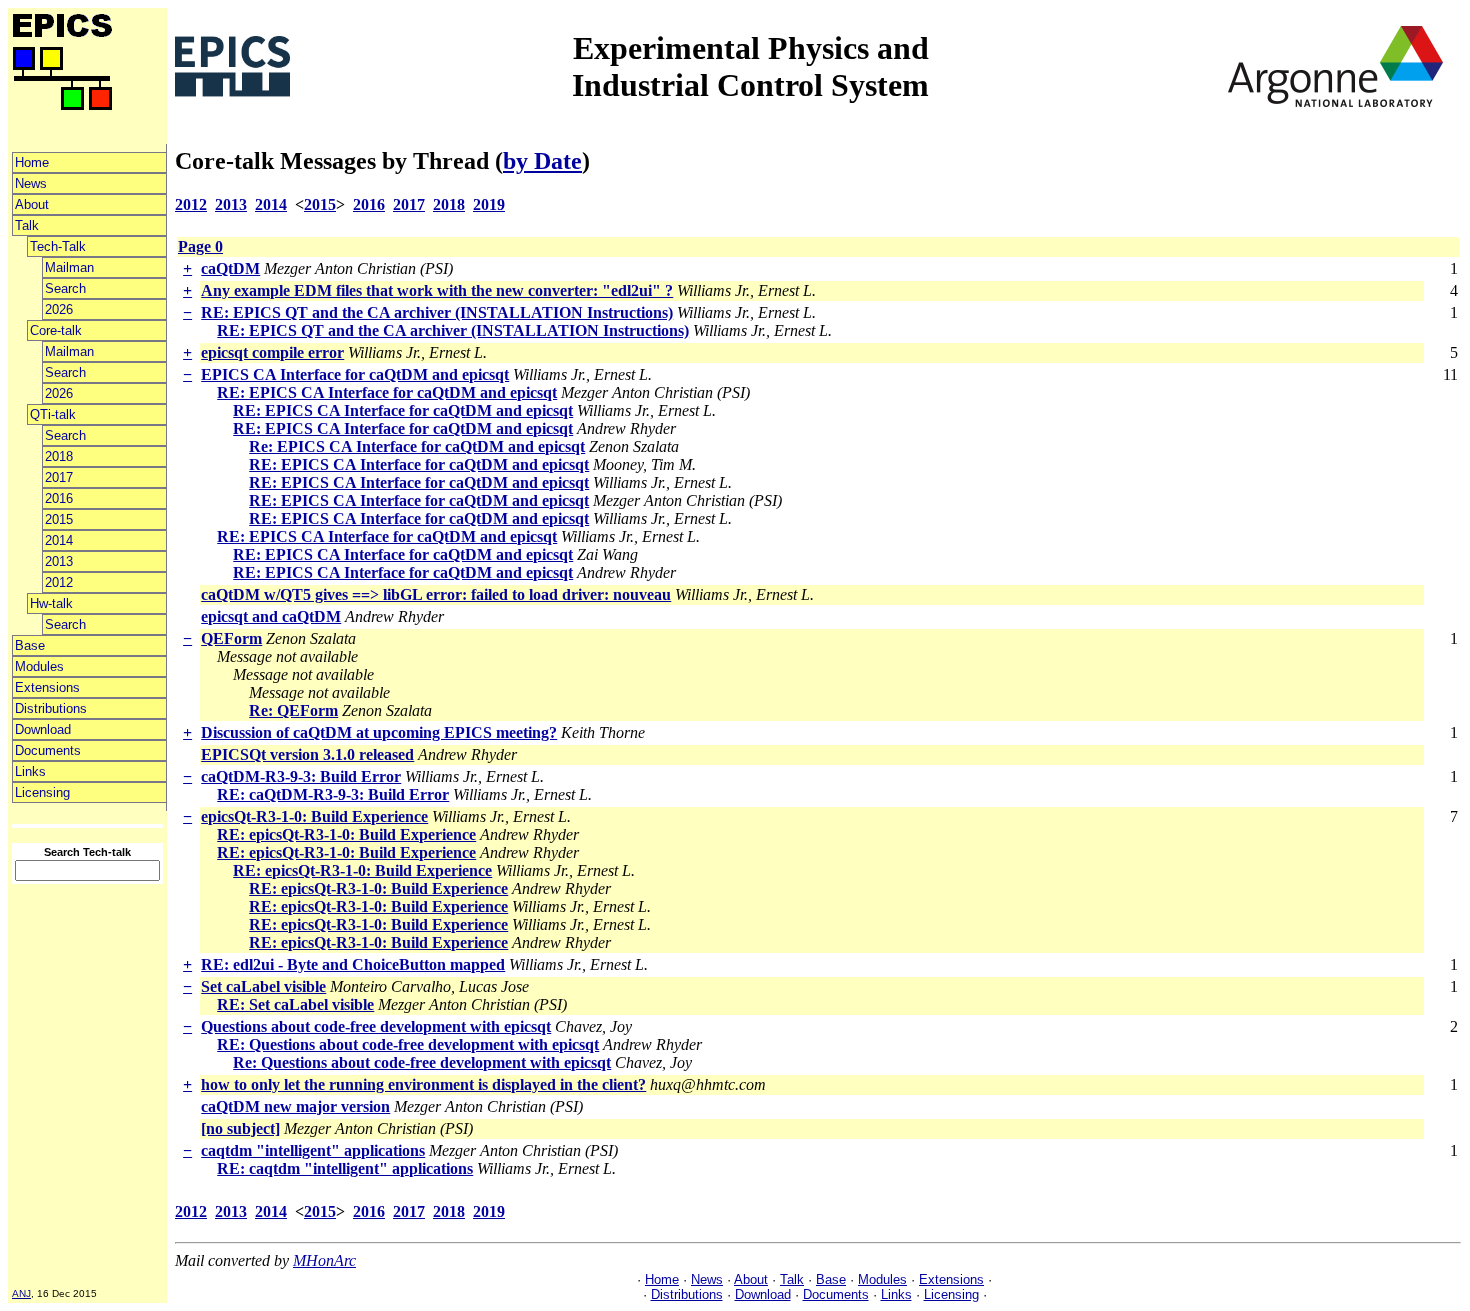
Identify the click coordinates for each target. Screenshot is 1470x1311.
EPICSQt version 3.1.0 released (307, 754)
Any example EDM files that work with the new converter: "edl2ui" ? (437, 290)
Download (43, 729)
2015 (59, 519)
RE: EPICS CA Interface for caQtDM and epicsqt (387, 392)
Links (30, 771)
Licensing (42, 792)
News (31, 183)
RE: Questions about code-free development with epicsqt (408, 1044)
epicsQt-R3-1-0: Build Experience (314, 816)
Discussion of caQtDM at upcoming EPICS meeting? (379, 732)
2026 (59, 309)
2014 (59, 540)
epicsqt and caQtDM (271, 616)
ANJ (21, 1293)
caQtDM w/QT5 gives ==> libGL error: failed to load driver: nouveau (436, 594)
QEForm (231, 638)
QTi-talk (53, 414)
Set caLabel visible (263, 986)
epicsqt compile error (272, 352)
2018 (59, 456)
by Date (542, 161)
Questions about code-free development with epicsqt (376, 1026)
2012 (59, 582)
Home (32, 162)
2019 (489, 204)
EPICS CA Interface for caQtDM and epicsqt (355, 374)
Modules (39, 666)
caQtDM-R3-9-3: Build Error (301, 776)
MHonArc (324, 1260)
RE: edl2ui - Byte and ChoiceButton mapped (353, 964)
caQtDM (230, 268)
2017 (59, 477)
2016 (59, 498)
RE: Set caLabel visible (295, 1004)
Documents (48, 750)
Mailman (69, 267)
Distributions (51, 708)
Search (65, 288)
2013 (59, 561)
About (32, 204)
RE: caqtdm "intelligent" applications (345, 1168)
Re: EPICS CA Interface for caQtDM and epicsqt (417, 446)
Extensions (47, 687)
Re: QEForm (293, 710)
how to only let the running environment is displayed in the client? (423, 1084)
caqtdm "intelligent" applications (313, 1150)
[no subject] (240, 1128)
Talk (27, 225)
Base (30, 645)
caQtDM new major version (295, 1106)
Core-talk (56, 330)
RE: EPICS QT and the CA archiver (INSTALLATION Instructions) (437, 312)
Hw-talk (51, 603)
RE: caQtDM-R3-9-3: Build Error (333, 794)
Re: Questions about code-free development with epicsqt (422, 1062)
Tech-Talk (58, 246)
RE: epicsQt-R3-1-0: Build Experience (346, 834)
